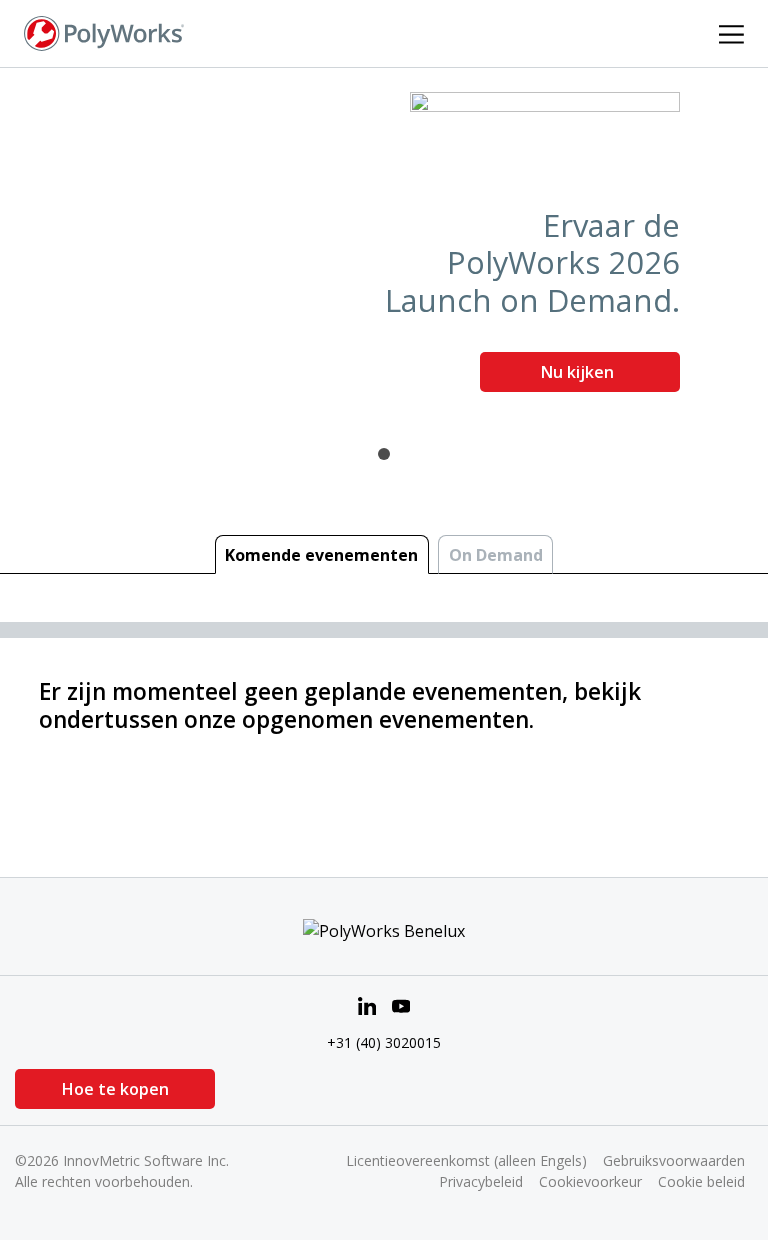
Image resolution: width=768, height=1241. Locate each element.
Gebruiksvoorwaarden (674, 1160)
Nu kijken (579, 372)
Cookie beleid (701, 1181)
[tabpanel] (384, 249)
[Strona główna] (104, 32)
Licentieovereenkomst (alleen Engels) (466, 1160)
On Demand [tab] (496, 555)
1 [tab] (384, 454)
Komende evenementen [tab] (321, 555)
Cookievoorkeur (590, 1181)
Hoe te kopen (115, 1089)
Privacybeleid (481, 1181)
